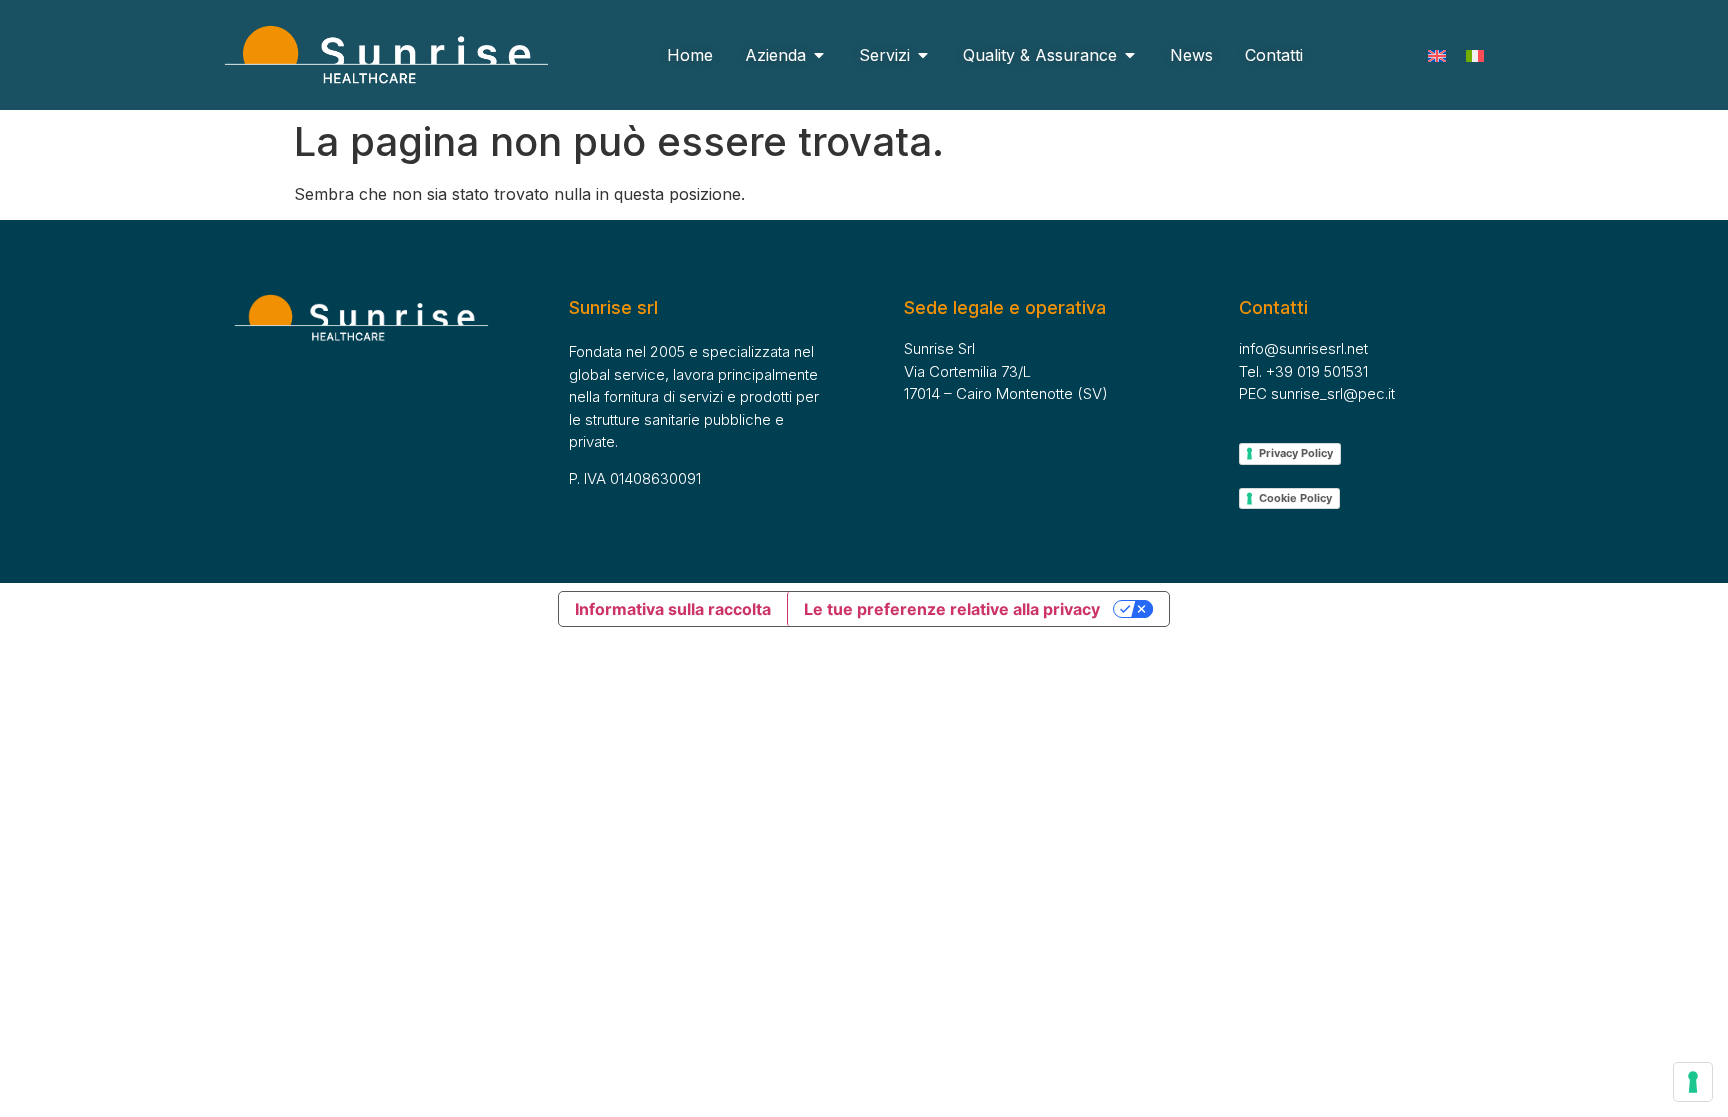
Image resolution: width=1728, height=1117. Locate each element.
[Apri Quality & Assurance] (1130, 55)
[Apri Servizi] (923, 55)
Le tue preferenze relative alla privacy (952, 609)
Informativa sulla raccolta (673, 609)
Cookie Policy (1295, 498)
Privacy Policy (1296, 453)
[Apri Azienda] (819, 55)
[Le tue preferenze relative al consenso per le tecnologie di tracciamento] (1693, 1082)
